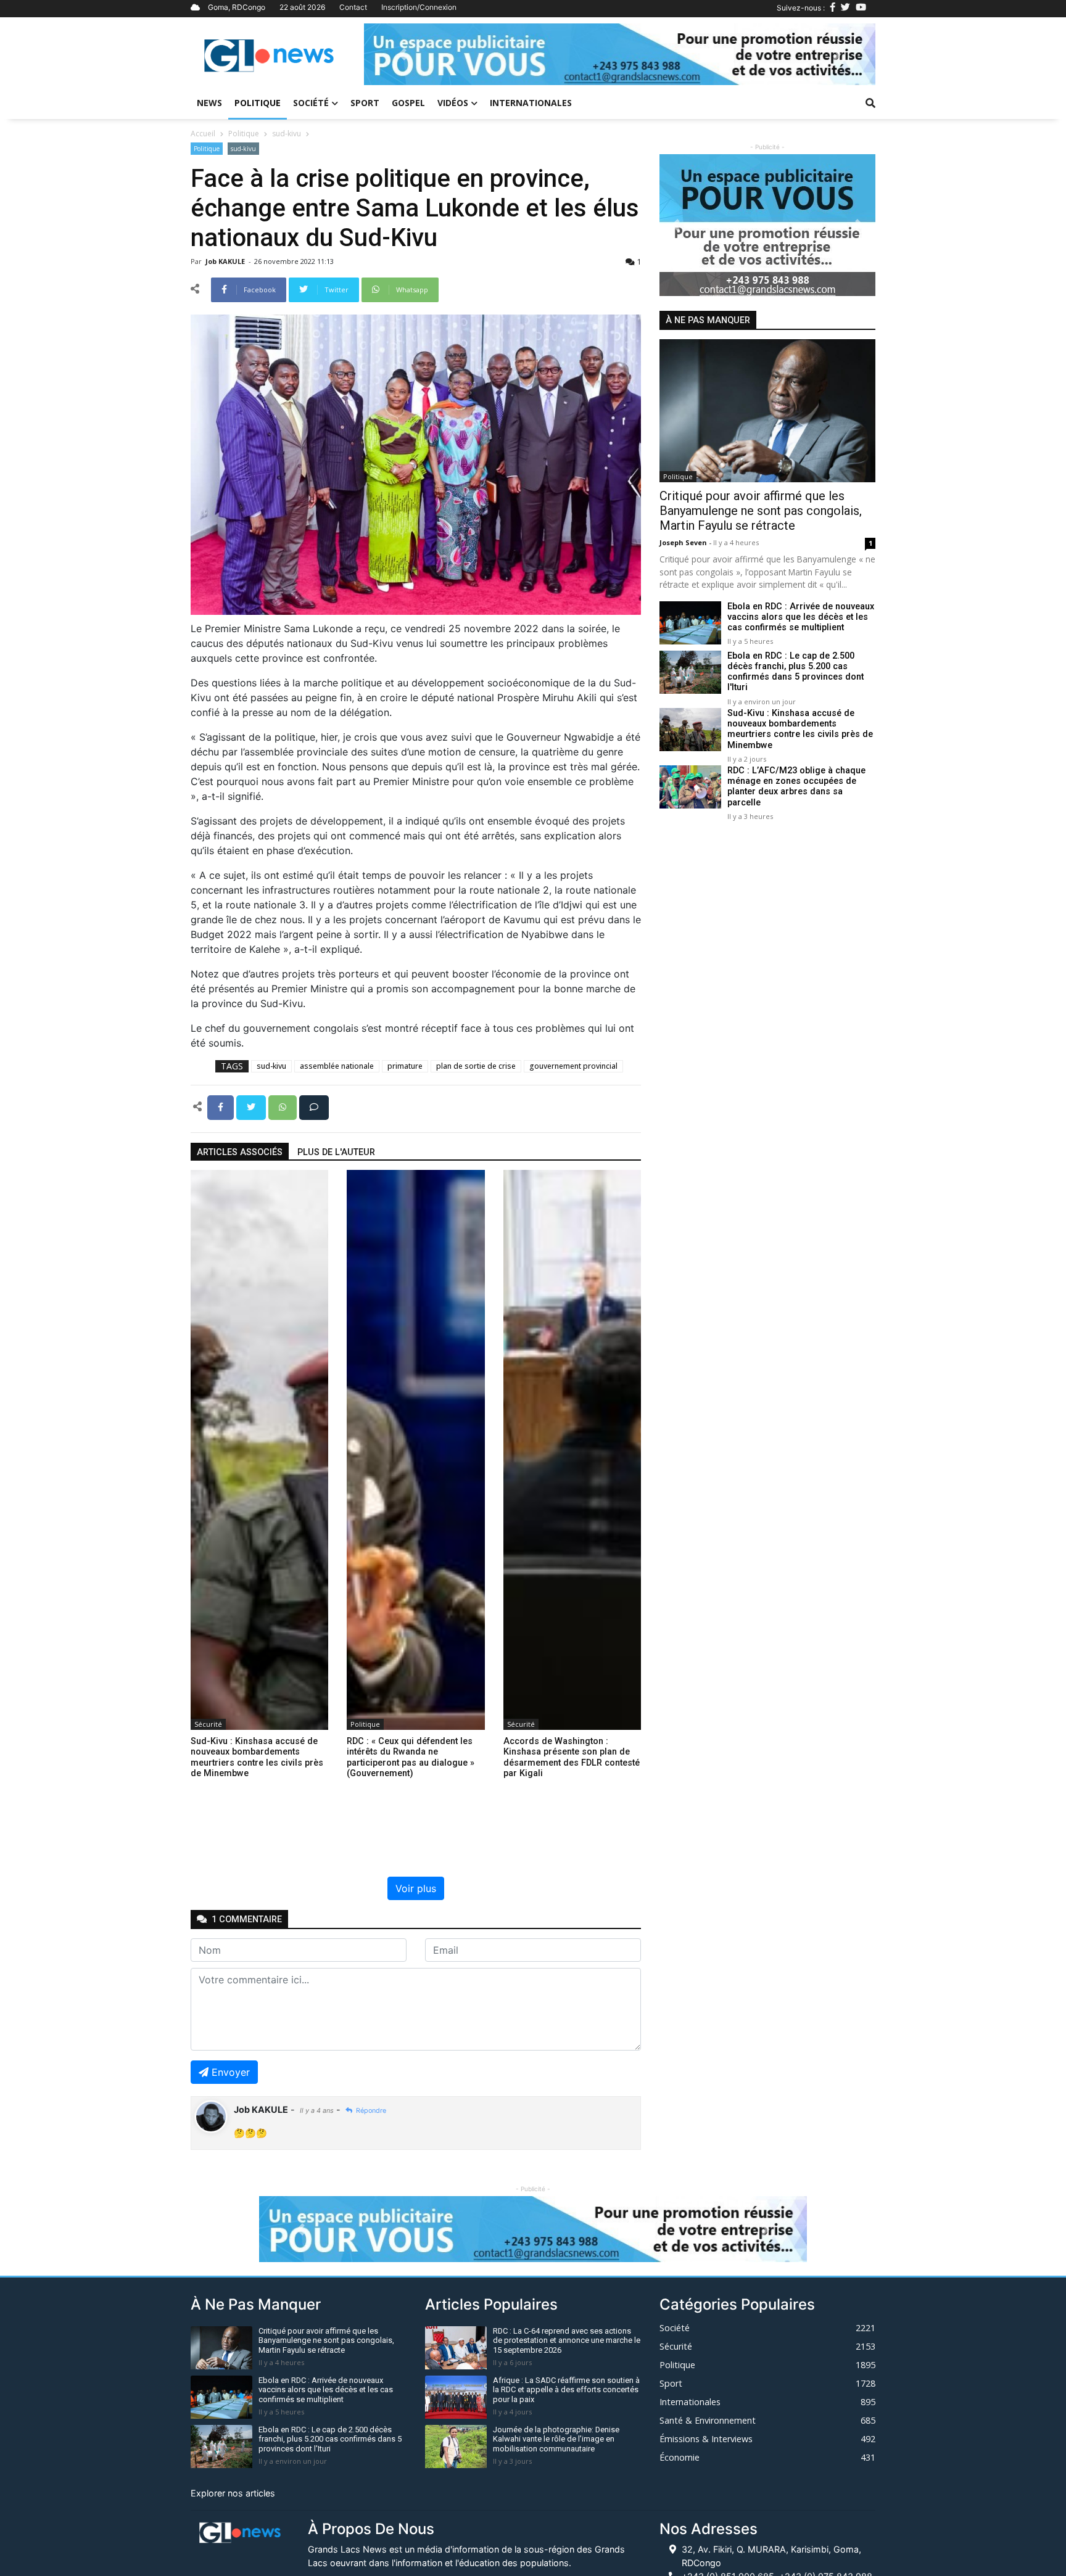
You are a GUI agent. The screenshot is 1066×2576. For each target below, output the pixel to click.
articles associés (240, 1152)
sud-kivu (287, 134)
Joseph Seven (684, 542)
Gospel (408, 103)
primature (405, 1066)
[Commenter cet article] (314, 1106)
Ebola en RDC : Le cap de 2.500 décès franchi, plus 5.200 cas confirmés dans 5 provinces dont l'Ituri (795, 672)
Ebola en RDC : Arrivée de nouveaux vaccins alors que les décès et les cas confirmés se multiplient (801, 617)
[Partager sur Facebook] (222, 1106)
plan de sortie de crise (476, 1066)
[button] (402, 54)
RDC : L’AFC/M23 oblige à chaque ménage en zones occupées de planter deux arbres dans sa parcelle (796, 787)
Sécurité (208, 1724)
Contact (353, 7)
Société (311, 103)
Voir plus (416, 1888)
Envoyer (231, 2072)
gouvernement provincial (573, 1066)
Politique (258, 103)
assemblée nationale (337, 1066)
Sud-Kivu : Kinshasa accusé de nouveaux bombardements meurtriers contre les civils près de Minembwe (800, 729)
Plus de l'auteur (336, 1152)
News (209, 103)
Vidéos (453, 103)
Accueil (203, 134)
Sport (365, 103)
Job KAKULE (226, 261)
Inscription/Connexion (419, 7)
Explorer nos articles (233, 2493)
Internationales (531, 103)
